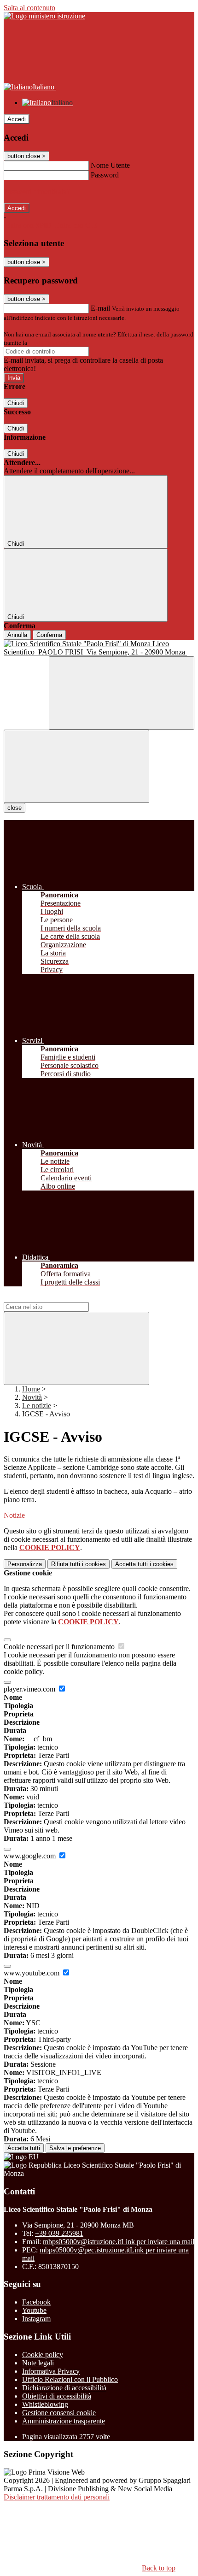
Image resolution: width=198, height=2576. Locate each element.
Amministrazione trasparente (64, 2421)
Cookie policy (43, 2355)
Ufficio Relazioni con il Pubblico (70, 2379)
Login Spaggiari (49, 343)
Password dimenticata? (37, 192)
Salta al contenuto (29, 8)
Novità (32, 1397)
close (15, 808)
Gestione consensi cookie (59, 2413)
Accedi (17, 119)
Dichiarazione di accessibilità (64, 2388)
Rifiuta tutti (79, 1564)
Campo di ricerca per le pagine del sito (59, 1298)
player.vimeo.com (30, 1689)
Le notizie (37, 1406)
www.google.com (31, 1856)
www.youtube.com (32, 1973)
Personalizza (25, 1564)
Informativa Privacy (51, 2371)
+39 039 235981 (59, 2233)
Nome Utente (110, 165)
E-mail (100, 308)
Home (31, 1389)
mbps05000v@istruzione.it (119, 2242)
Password (105, 175)
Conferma (49, 635)
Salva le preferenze (75, 2148)
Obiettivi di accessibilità (57, 2396)
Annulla (17, 635)
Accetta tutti (144, 1564)
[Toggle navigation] (76, 766)
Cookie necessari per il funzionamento (60, 1647)
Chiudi (16, 403)
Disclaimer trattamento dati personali (57, 2497)
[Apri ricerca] (122, 693)
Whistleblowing (45, 2404)
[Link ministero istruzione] (44, 16)
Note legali (38, 2363)
